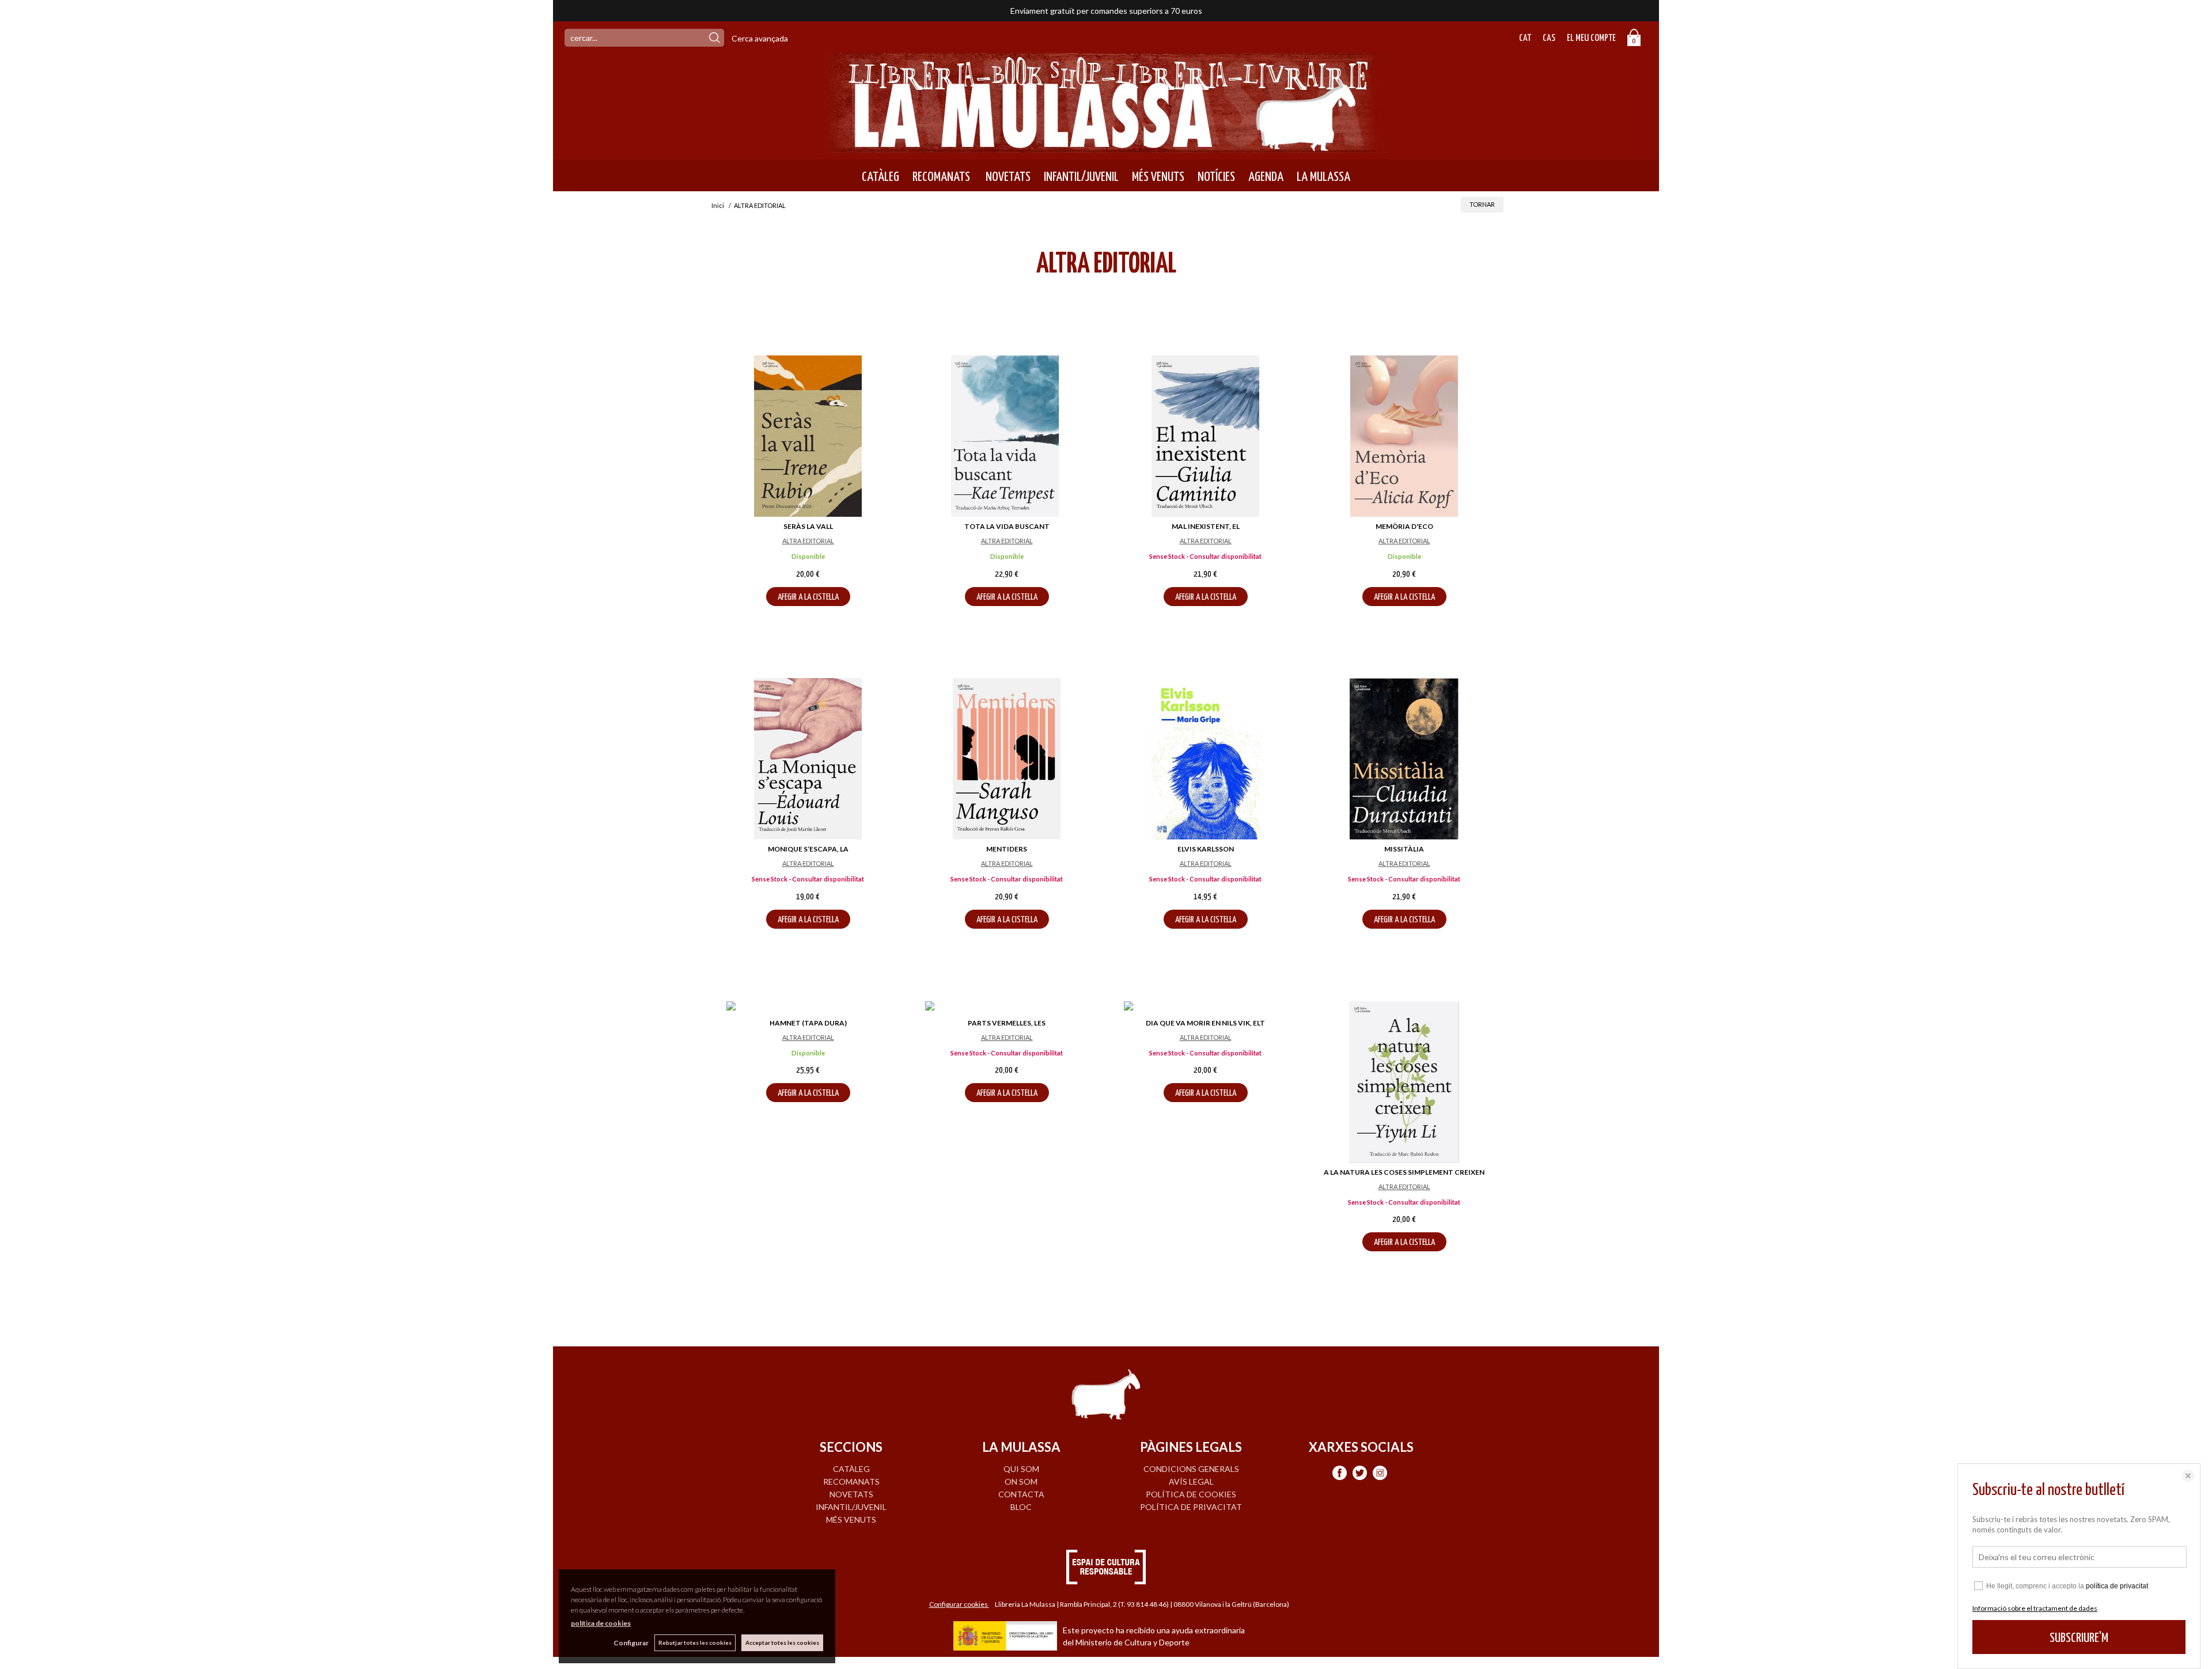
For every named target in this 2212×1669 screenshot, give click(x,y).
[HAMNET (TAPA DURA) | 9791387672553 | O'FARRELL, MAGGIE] (808, 1007)
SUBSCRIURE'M (2079, 1638)
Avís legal (1191, 1481)
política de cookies (601, 1623)
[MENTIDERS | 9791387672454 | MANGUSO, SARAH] (1007, 759)
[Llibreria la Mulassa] (1106, 145)
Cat (1525, 38)
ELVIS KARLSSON (1206, 849)
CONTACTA (1021, 1494)
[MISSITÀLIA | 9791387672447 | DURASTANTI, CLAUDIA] (1404, 759)
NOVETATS (1007, 177)
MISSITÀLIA (1404, 849)
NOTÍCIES (1216, 177)
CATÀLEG (880, 177)
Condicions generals (1191, 1469)
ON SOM (1021, 1481)
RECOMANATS (941, 177)
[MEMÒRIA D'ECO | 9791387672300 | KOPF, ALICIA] (1404, 436)
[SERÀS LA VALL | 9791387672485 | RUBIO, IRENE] (808, 436)
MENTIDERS (1007, 849)
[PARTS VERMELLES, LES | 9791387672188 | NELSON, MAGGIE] (1007, 1007)
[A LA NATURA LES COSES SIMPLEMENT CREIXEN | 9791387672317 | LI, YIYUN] (1404, 1082)
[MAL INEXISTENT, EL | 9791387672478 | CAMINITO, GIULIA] (1205, 436)
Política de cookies (1191, 1494)
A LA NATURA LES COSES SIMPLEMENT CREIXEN (1404, 1172)
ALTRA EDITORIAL (808, 541)
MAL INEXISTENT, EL (1206, 526)
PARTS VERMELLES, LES (1007, 1023)
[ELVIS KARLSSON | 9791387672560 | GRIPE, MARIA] (1205, 759)
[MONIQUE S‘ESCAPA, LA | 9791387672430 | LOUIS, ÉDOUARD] (808, 759)
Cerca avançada (760, 38)
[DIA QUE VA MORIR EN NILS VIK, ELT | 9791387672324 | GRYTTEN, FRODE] (1205, 1007)
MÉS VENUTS (1158, 177)
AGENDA (1266, 177)
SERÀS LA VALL (808, 526)
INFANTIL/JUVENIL (1081, 177)
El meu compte (1591, 38)
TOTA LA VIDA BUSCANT (1007, 526)
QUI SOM (1021, 1469)
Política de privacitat (1191, 1507)
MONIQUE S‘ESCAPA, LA (808, 849)
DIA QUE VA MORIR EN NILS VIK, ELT (1205, 1023)
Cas (1549, 38)
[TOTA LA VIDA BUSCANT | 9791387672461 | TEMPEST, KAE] (1007, 436)
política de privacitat (2117, 1586)
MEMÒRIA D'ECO (1404, 526)
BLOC (1021, 1507)
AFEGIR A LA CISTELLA (808, 597)
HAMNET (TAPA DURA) (808, 1023)
